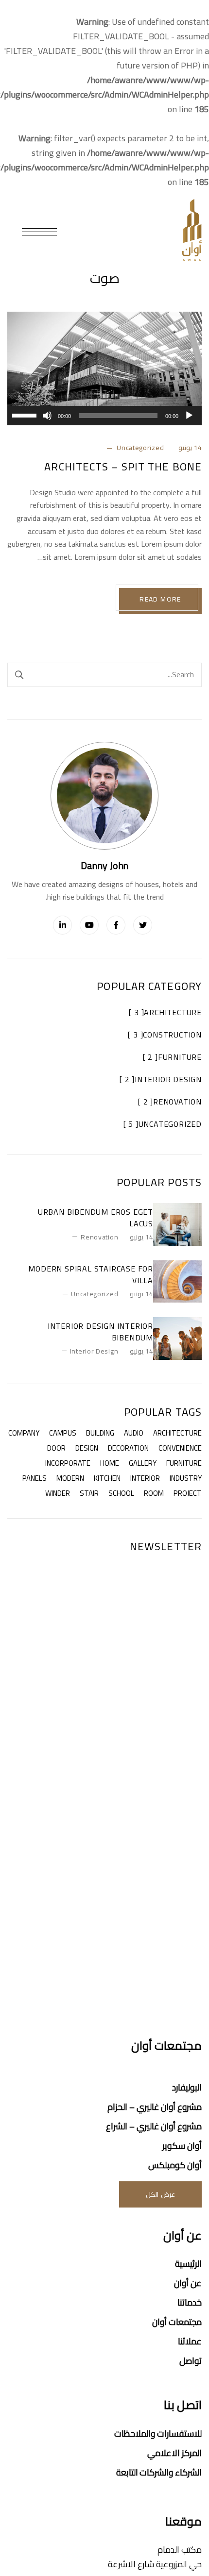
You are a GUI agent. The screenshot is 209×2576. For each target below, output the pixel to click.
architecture (177, 1433)
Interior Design (94, 1351)
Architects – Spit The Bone (123, 467)
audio (134, 1433)
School (121, 1493)
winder (58, 1493)
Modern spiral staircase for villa (91, 1274)
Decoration (128, 1448)
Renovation (99, 1237)
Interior (145, 1478)
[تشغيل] (189, 416)
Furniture (184, 1463)
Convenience (180, 1448)
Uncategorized (140, 448)
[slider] (26, 415)
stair (89, 1493)
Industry (186, 1478)
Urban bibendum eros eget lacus (96, 1218)
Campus (63, 1433)
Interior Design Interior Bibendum (100, 1332)
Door (56, 1448)
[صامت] (47, 416)
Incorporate (68, 1463)
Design (87, 1448)
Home (110, 1463)
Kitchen (107, 1478)
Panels (35, 1478)
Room (154, 1493)
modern (70, 1478)
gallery (143, 1463)
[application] (104, 416)
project (188, 1493)
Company (24, 1433)
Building (100, 1433)
